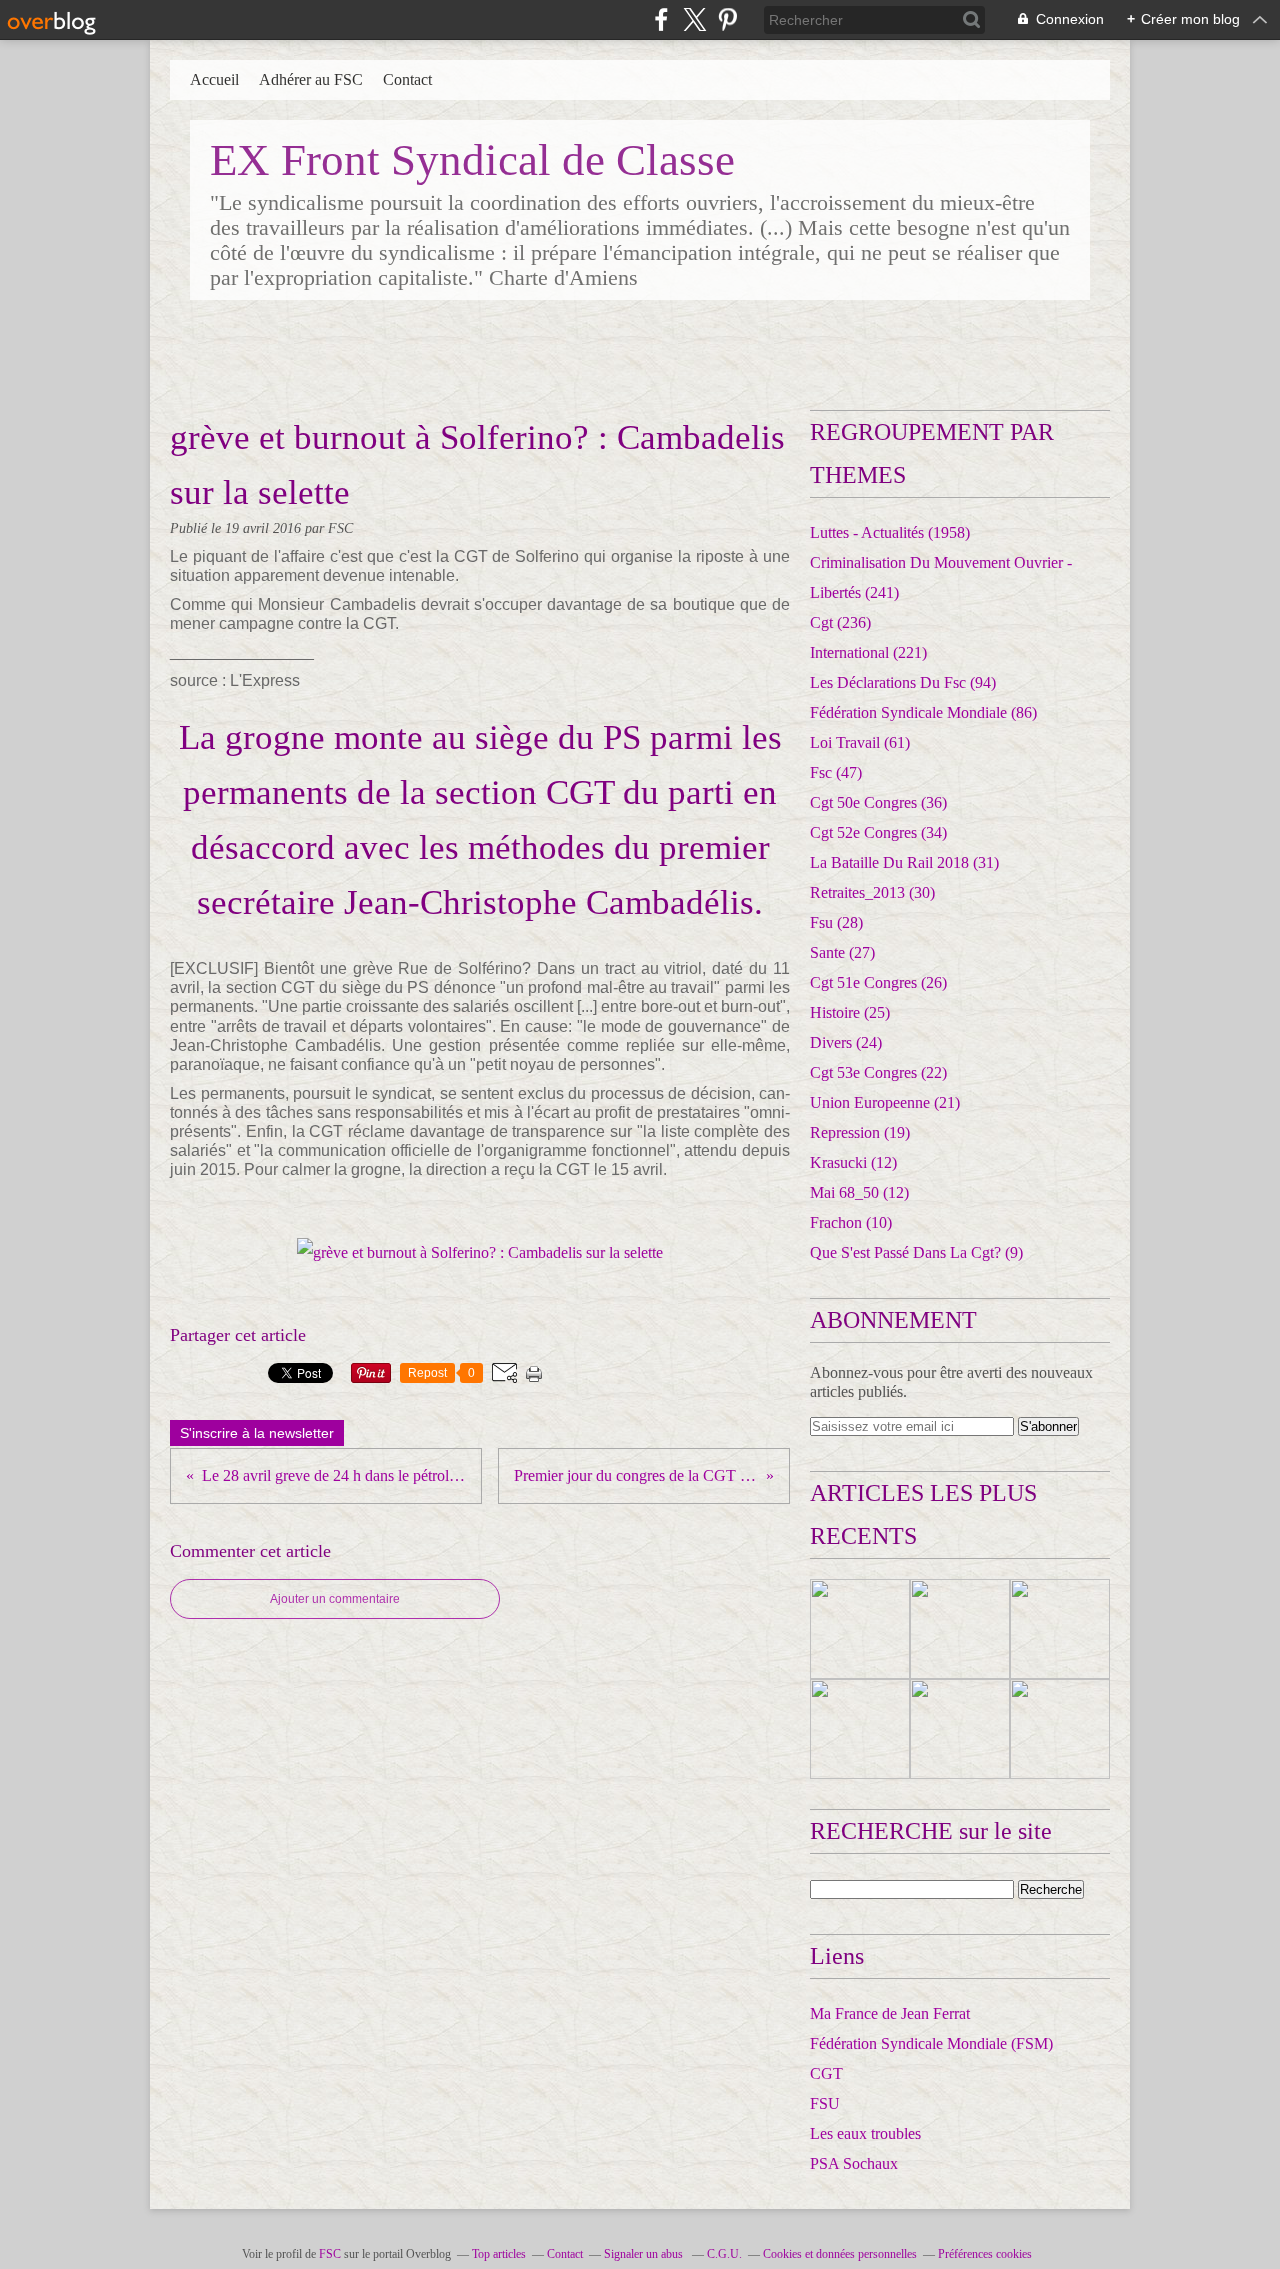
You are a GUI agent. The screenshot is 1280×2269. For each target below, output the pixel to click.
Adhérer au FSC (311, 79)
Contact (407, 79)
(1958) (890, 532)
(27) (842, 952)
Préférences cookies (985, 2254)
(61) (860, 742)
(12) (853, 1162)
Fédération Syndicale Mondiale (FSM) (931, 2043)
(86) (923, 712)
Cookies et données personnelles (840, 2254)
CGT (826, 2073)
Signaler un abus (645, 2254)
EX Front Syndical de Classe (472, 160)
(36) (878, 802)
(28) (836, 922)
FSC (330, 2254)
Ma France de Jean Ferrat (890, 2013)
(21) (885, 1102)
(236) (840, 622)
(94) (903, 682)
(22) (878, 1072)
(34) (878, 832)
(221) (868, 652)
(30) (872, 892)
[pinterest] (727, 19)
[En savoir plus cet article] (860, 1629)
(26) (878, 982)
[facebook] (661, 19)
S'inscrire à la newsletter (257, 1433)
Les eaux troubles (865, 2133)
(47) (836, 772)
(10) (851, 1222)
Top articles (499, 2254)
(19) (860, 1132)
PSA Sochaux (854, 2163)
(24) (846, 1042)
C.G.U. (724, 2254)
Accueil (214, 79)
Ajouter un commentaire (335, 1599)
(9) (916, 1252)
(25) (850, 1012)
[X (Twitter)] (694, 19)
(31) (904, 862)
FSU (825, 2103)
